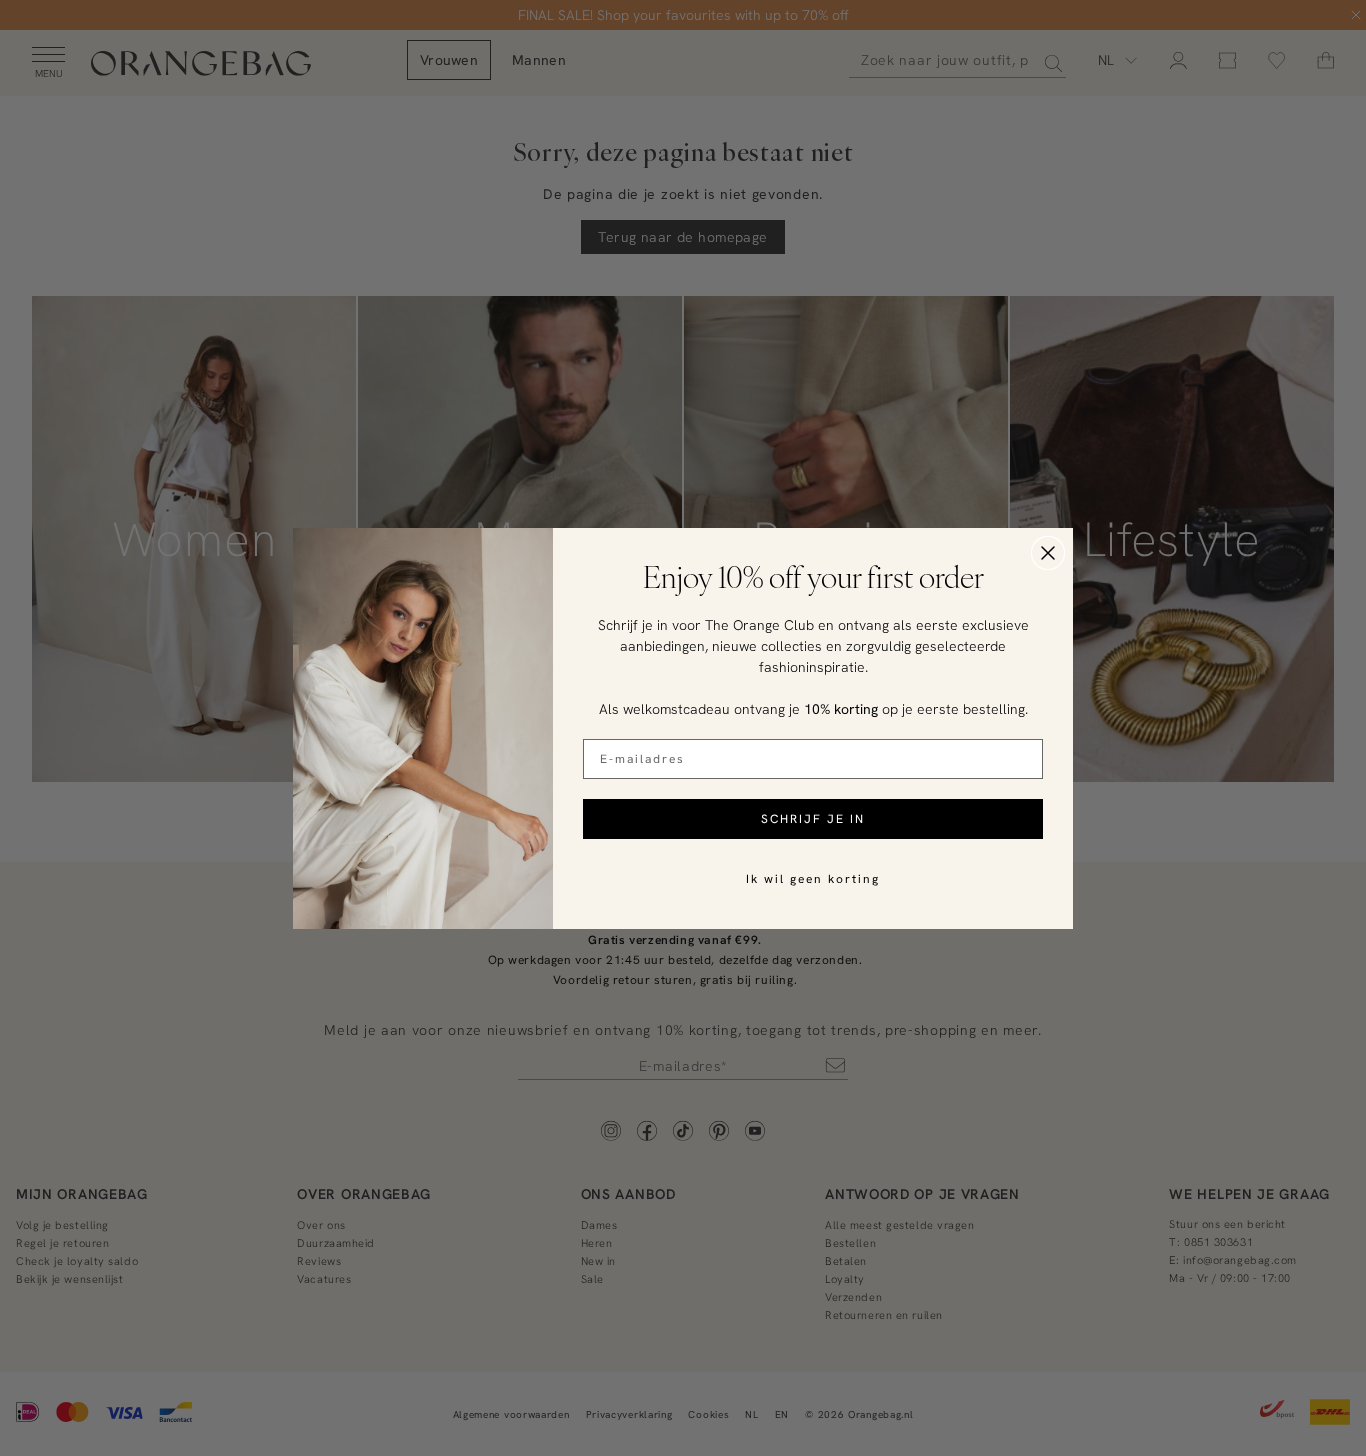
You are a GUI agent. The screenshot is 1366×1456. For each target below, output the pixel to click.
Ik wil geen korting (813, 878)
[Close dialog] (1048, 553)
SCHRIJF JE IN (813, 818)
